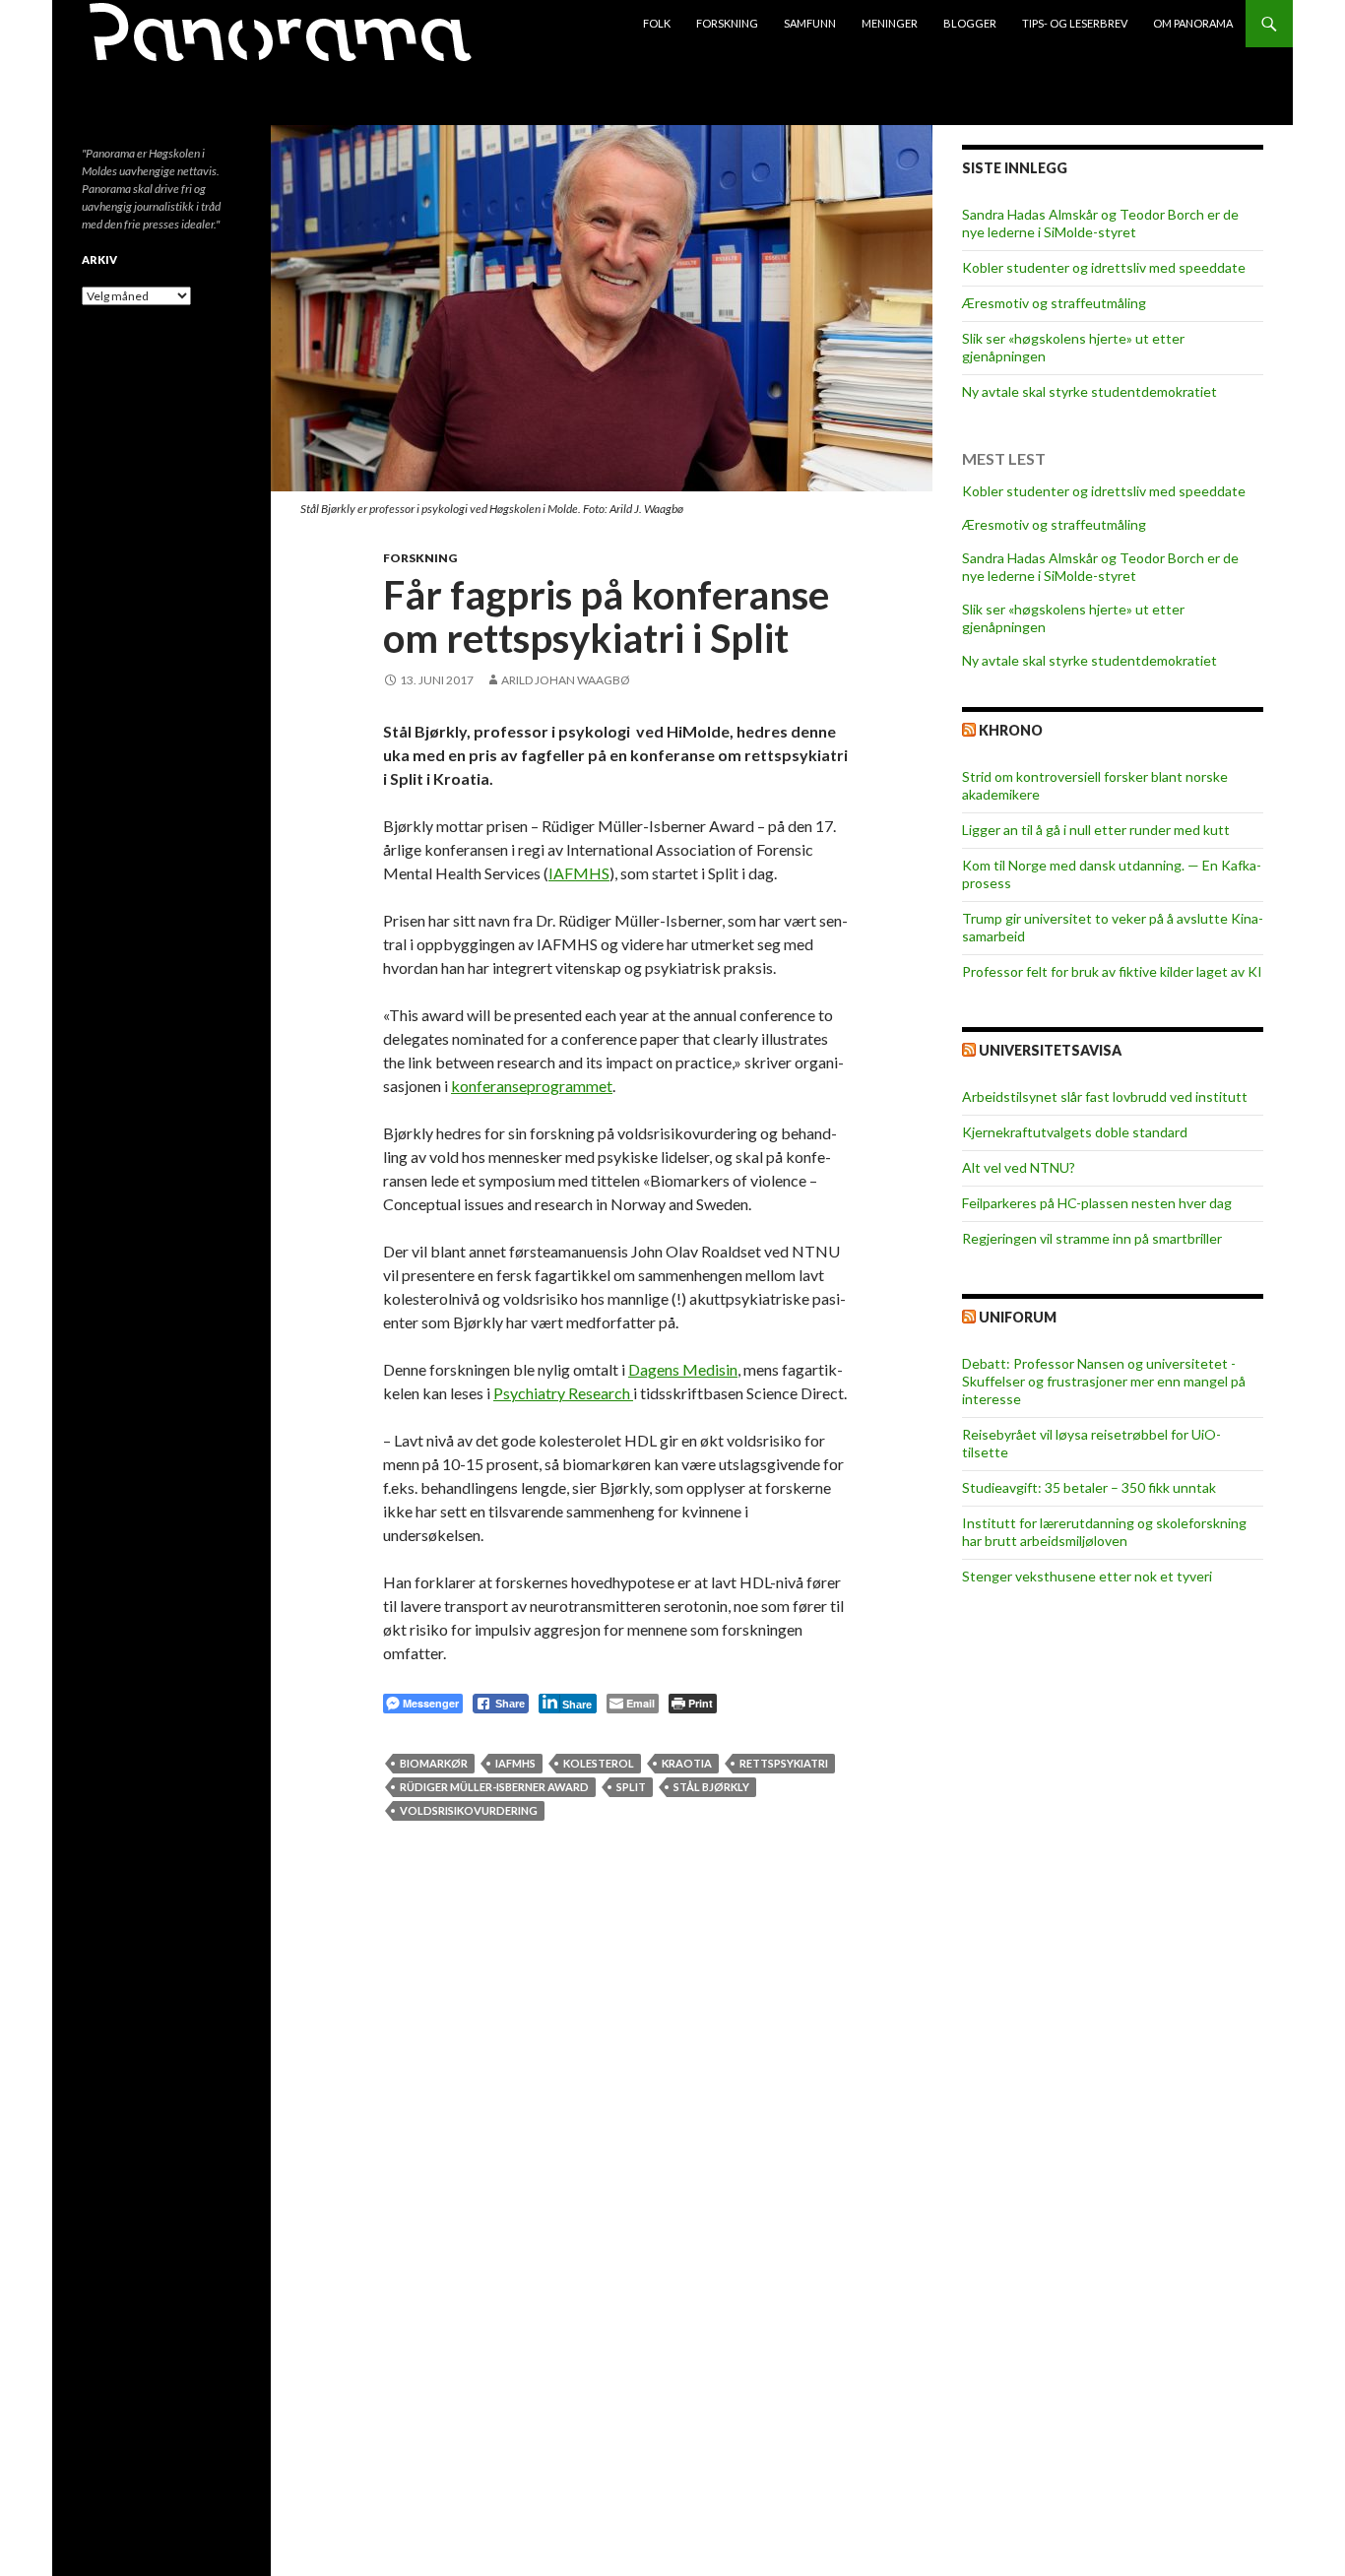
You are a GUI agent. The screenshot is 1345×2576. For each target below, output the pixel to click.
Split (631, 1787)
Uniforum (1018, 1317)
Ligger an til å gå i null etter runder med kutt (1096, 830)
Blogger (970, 23)
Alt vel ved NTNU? (1019, 1167)
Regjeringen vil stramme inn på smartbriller (1092, 1238)
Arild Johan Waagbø (566, 680)
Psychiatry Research (563, 1393)
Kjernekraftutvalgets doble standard (1075, 1132)
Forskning (727, 23)
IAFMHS (579, 873)
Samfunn (810, 23)
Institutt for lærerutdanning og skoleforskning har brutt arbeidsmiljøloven (1104, 1532)
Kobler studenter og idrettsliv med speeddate (1104, 267)
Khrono (1011, 730)
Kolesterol (599, 1763)
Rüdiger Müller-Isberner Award (494, 1787)
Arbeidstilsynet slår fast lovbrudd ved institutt (1105, 1096)
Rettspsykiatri (784, 1763)
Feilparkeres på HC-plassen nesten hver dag (1097, 1203)
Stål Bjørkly (711, 1787)
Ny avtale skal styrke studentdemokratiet (1089, 391)
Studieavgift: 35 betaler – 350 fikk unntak (1089, 1487)
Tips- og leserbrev (1075, 23)
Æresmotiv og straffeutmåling (1054, 303)
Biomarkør (434, 1763)
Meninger (890, 23)
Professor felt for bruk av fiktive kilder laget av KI (1112, 971)
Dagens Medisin (683, 1369)
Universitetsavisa (1050, 1050)
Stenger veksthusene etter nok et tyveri (1087, 1576)
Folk (657, 23)
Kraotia (687, 1763)
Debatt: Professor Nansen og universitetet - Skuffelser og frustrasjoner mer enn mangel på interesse (1104, 1381)
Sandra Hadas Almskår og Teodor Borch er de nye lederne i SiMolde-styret (1100, 223)
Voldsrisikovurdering (469, 1810)
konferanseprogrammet (532, 1086)
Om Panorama (1193, 23)
